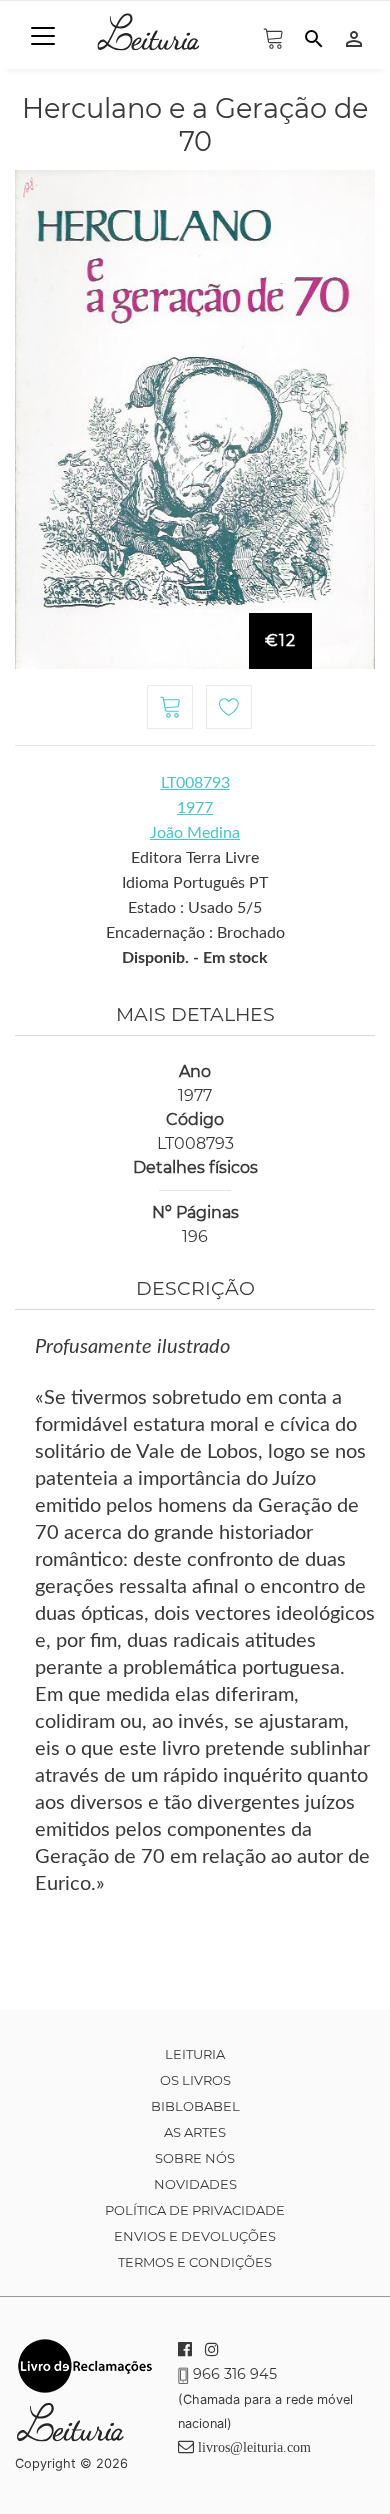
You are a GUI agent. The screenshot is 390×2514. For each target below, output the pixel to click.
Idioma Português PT (195, 883)
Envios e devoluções (195, 2236)
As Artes (195, 2132)
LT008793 (195, 783)
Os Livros (195, 2080)
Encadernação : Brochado (195, 933)
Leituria (195, 2054)
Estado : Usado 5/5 (195, 908)
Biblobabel (195, 2106)
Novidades (195, 2184)
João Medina (195, 833)
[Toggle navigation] (43, 36)
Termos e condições (195, 2262)
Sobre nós (195, 2158)
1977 (195, 808)
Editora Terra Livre (195, 858)
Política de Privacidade (195, 2210)
